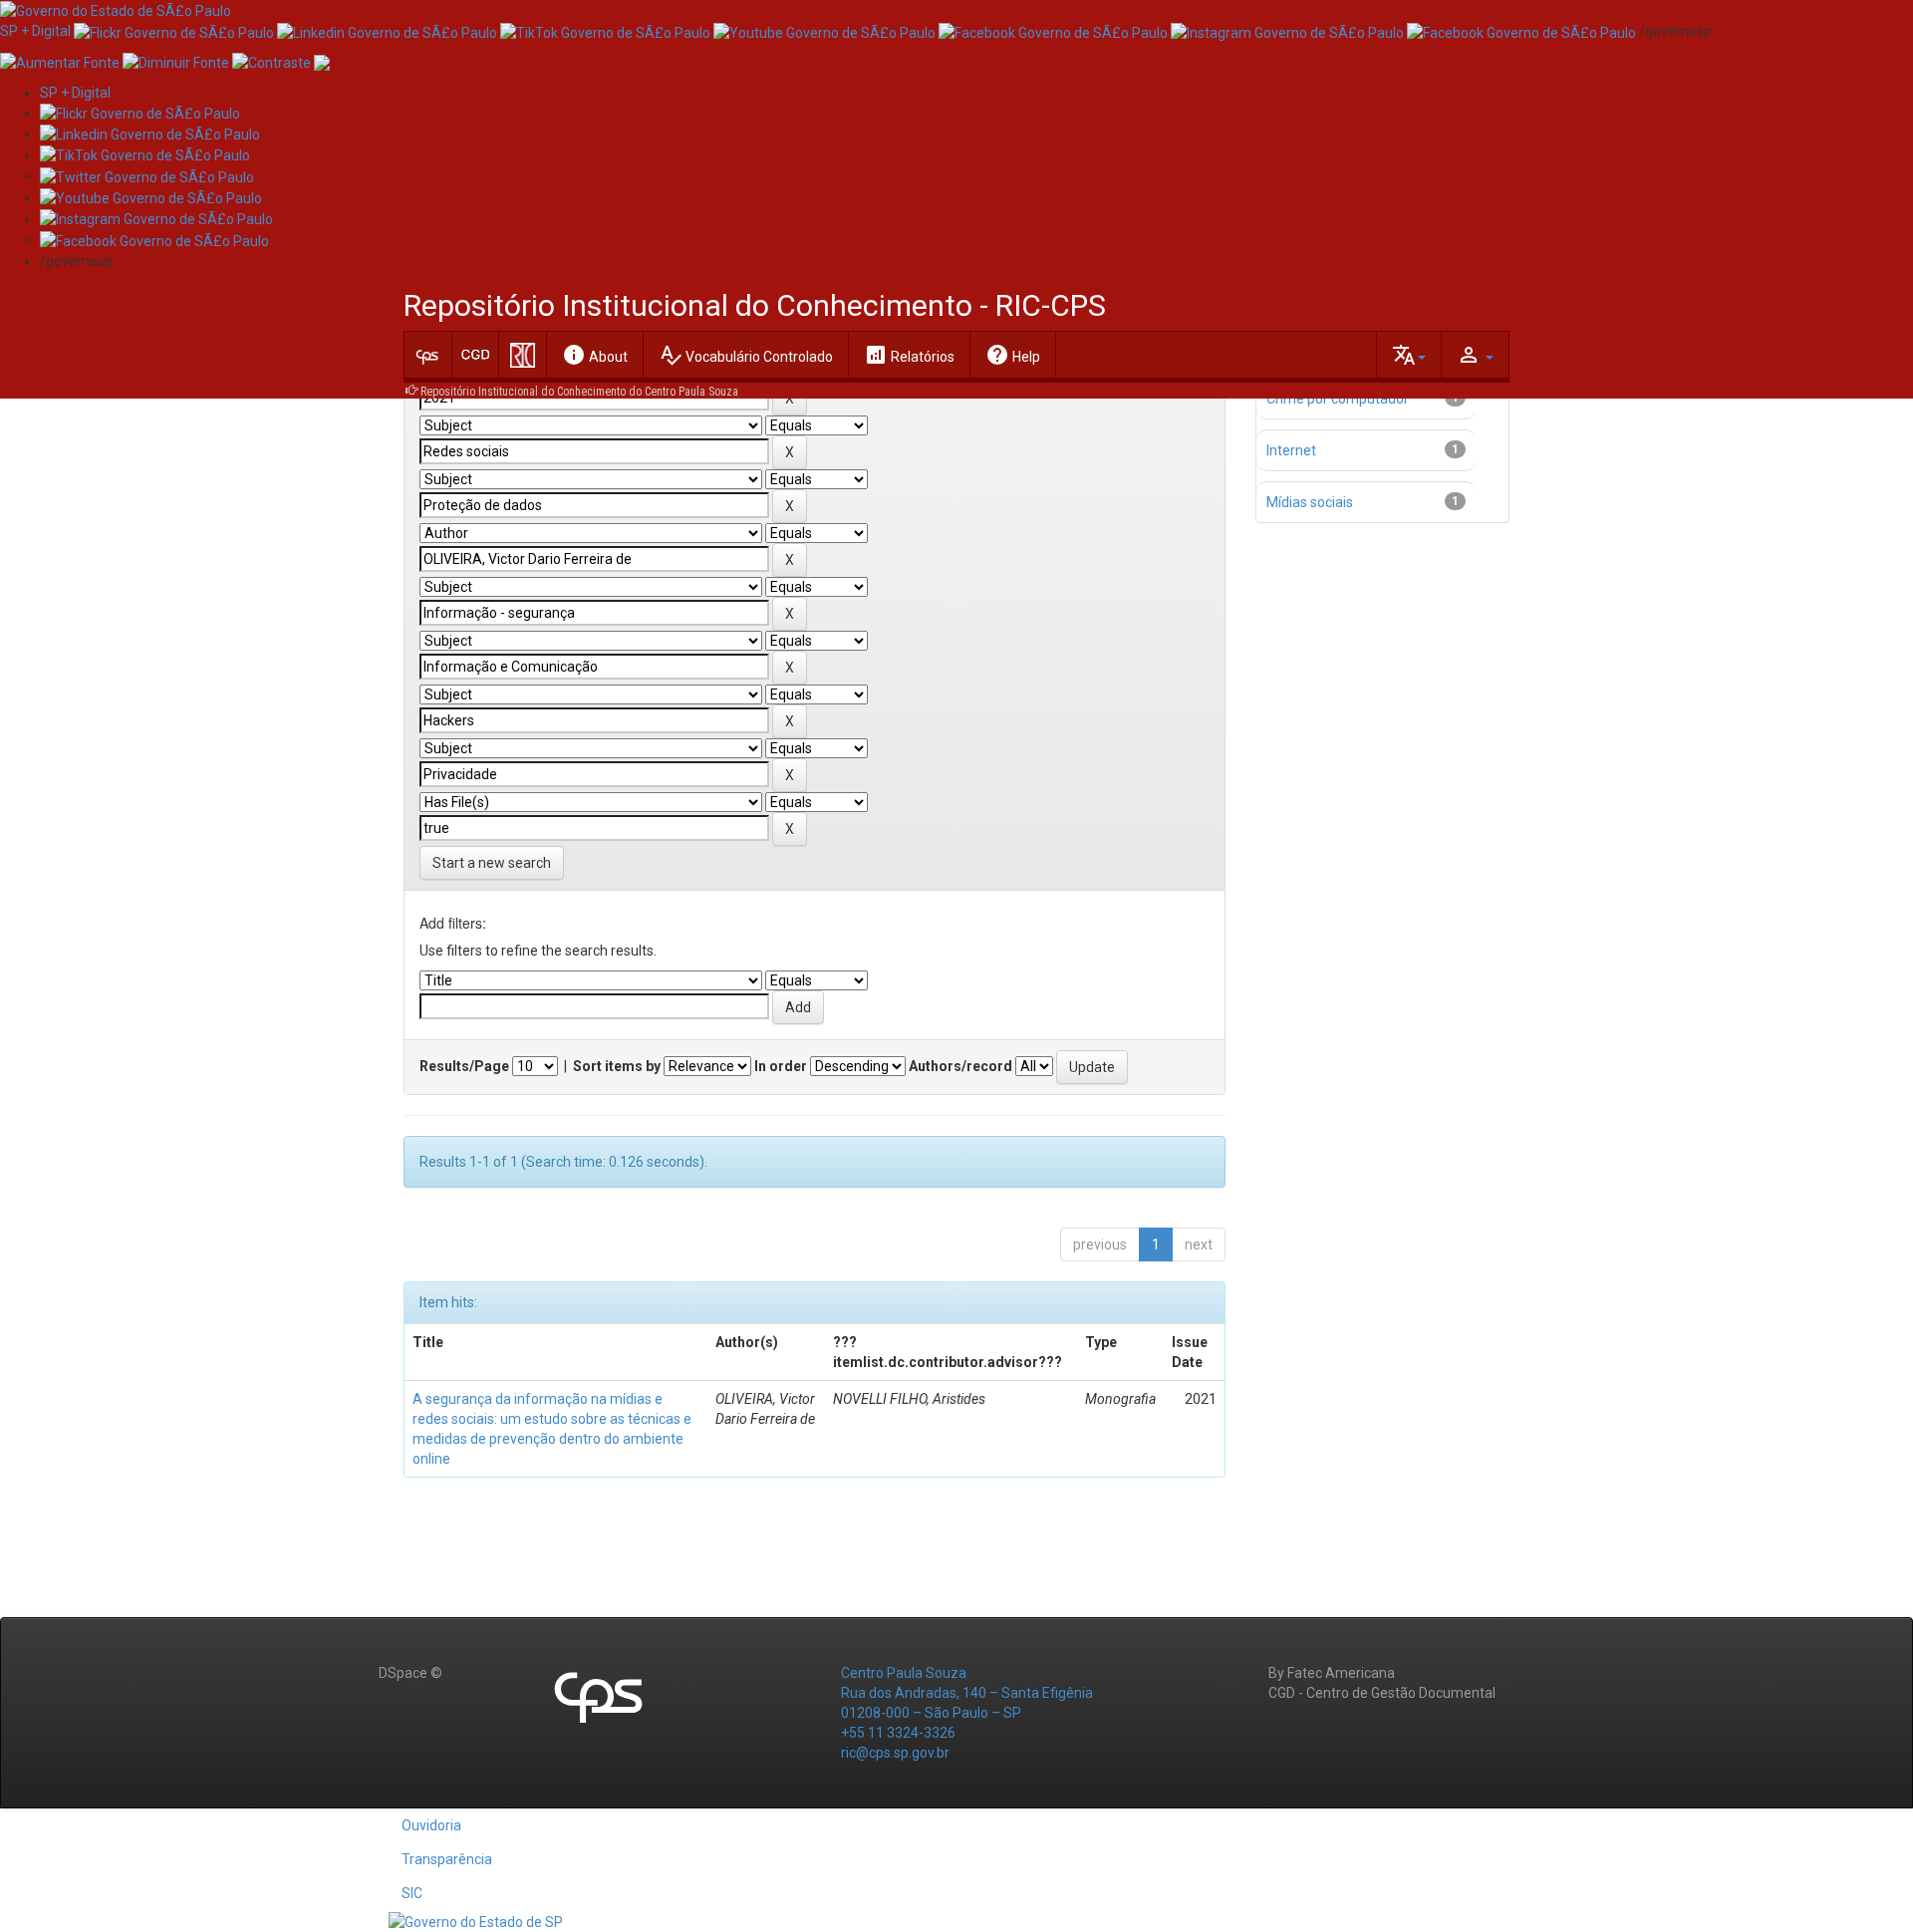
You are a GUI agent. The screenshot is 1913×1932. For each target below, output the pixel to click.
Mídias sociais (1310, 502)
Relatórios (909, 355)
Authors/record (960, 1066)
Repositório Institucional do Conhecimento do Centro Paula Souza (579, 392)
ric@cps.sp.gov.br (895, 1753)
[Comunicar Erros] (322, 61)
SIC (412, 1893)
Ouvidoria (431, 1825)
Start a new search (492, 863)
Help (1013, 355)
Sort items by (617, 1066)
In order (781, 1066)
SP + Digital (35, 31)
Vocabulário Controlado (746, 355)
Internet (1291, 450)
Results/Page (464, 1066)
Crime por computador (1338, 399)
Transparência (447, 1859)
